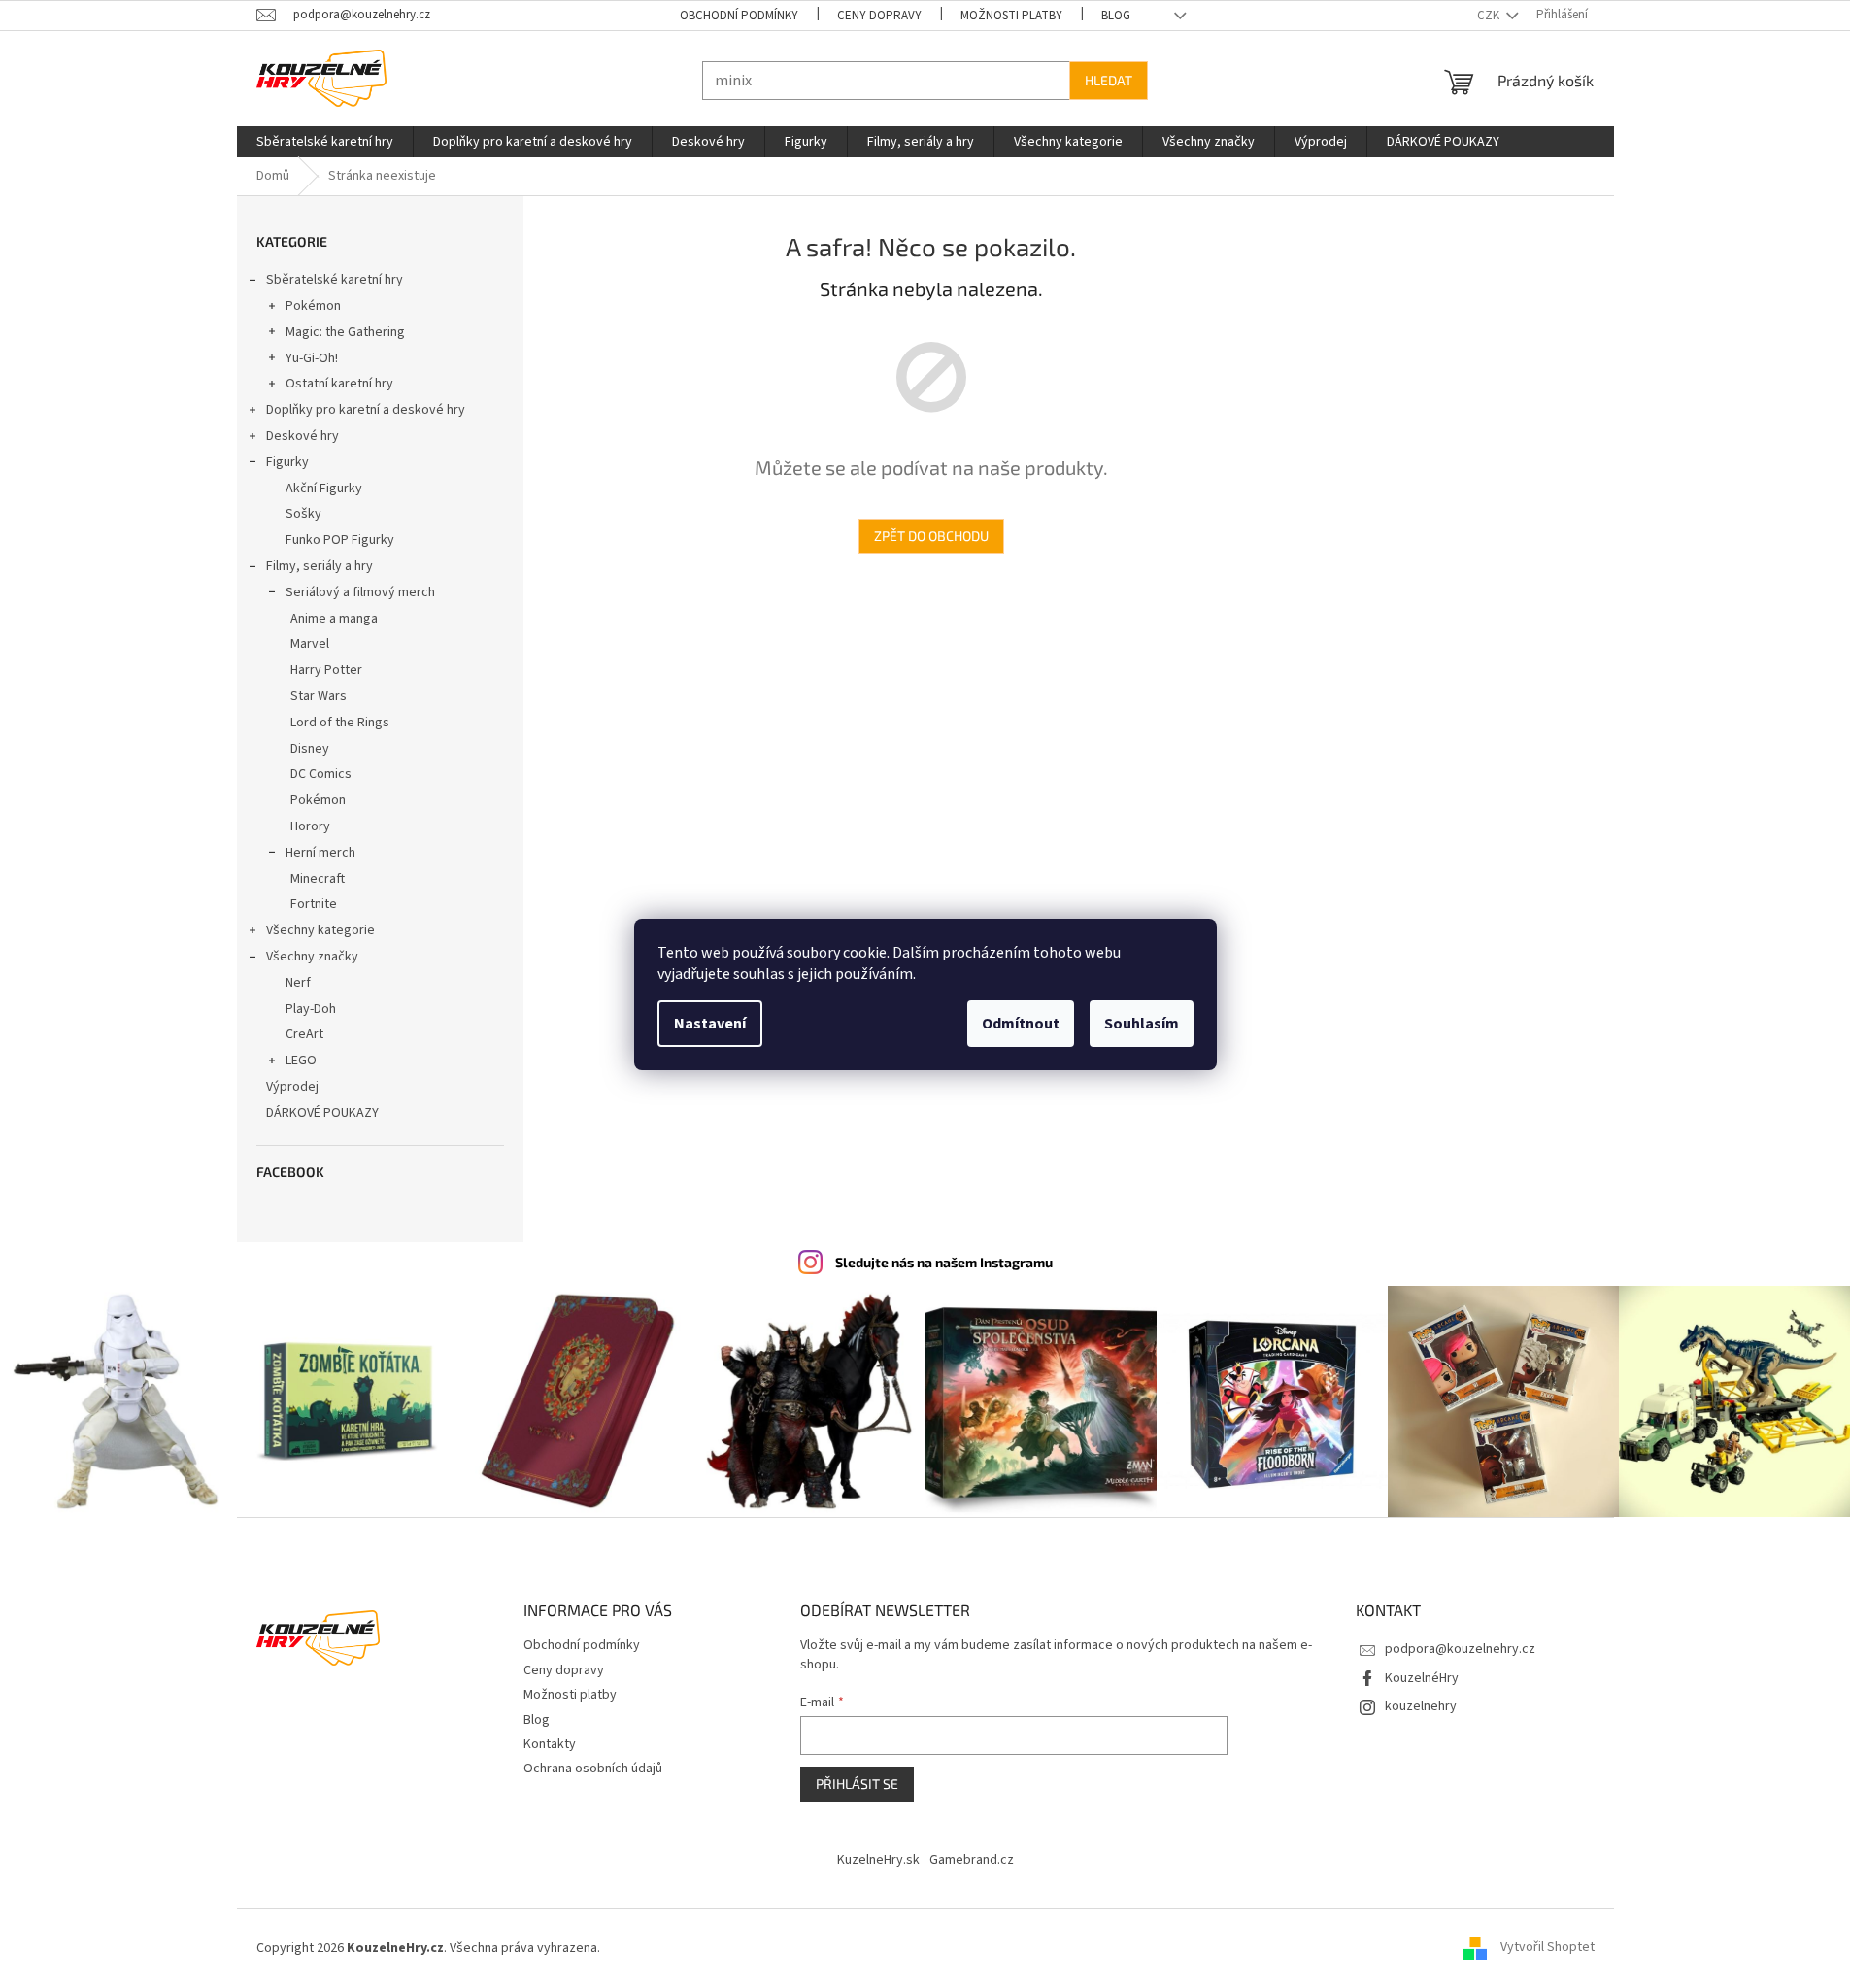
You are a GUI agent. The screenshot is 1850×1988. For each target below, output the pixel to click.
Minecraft (318, 879)
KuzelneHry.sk (878, 1860)
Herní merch (320, 853)
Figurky (287, 462)
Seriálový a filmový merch (360, 592)
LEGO (301, 1061)
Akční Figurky (324, 489)
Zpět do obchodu (931, 536)
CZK (1490, 16)
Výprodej (292, 1087)
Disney (310, 749)
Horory (310, 826)
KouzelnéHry (1422, 1678)
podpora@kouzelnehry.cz (1460, 1649)
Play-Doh (311, 1009)
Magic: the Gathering (345, 332)
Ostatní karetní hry (339, 384)
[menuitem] (325, 142)
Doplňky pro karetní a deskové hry (366, 410)
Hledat (1109, 80)
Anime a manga (334, 619)
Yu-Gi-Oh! (312, 358)
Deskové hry (303, 436)
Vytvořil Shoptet (1547, 1948)
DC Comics (321, 774)
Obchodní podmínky (739, 16)
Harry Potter (326, 670)
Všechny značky (312, 957)
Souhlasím (1142, 1024)
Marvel (310, 644)
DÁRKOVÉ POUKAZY (322, 1113)
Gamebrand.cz (972, 1860)
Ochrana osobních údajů (593, 1769)
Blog (1116, 16)
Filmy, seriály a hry (320, 566)
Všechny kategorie (320, 930)
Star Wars (319, 696)
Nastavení (710, 1024)
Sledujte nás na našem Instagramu (944, 1262)
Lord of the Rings (340, 723)
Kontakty (550, 1744)
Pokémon (313, 306)
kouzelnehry (1421, 1706)
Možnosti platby (1011, 16)
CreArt (304, 1034)
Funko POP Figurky (340, 540)
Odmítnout (1021, 1024)
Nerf (298, 983)
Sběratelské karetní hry (335, 280)
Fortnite (314, 904)
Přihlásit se (857, 1784)
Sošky (303, 514)
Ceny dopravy (879, 16)
